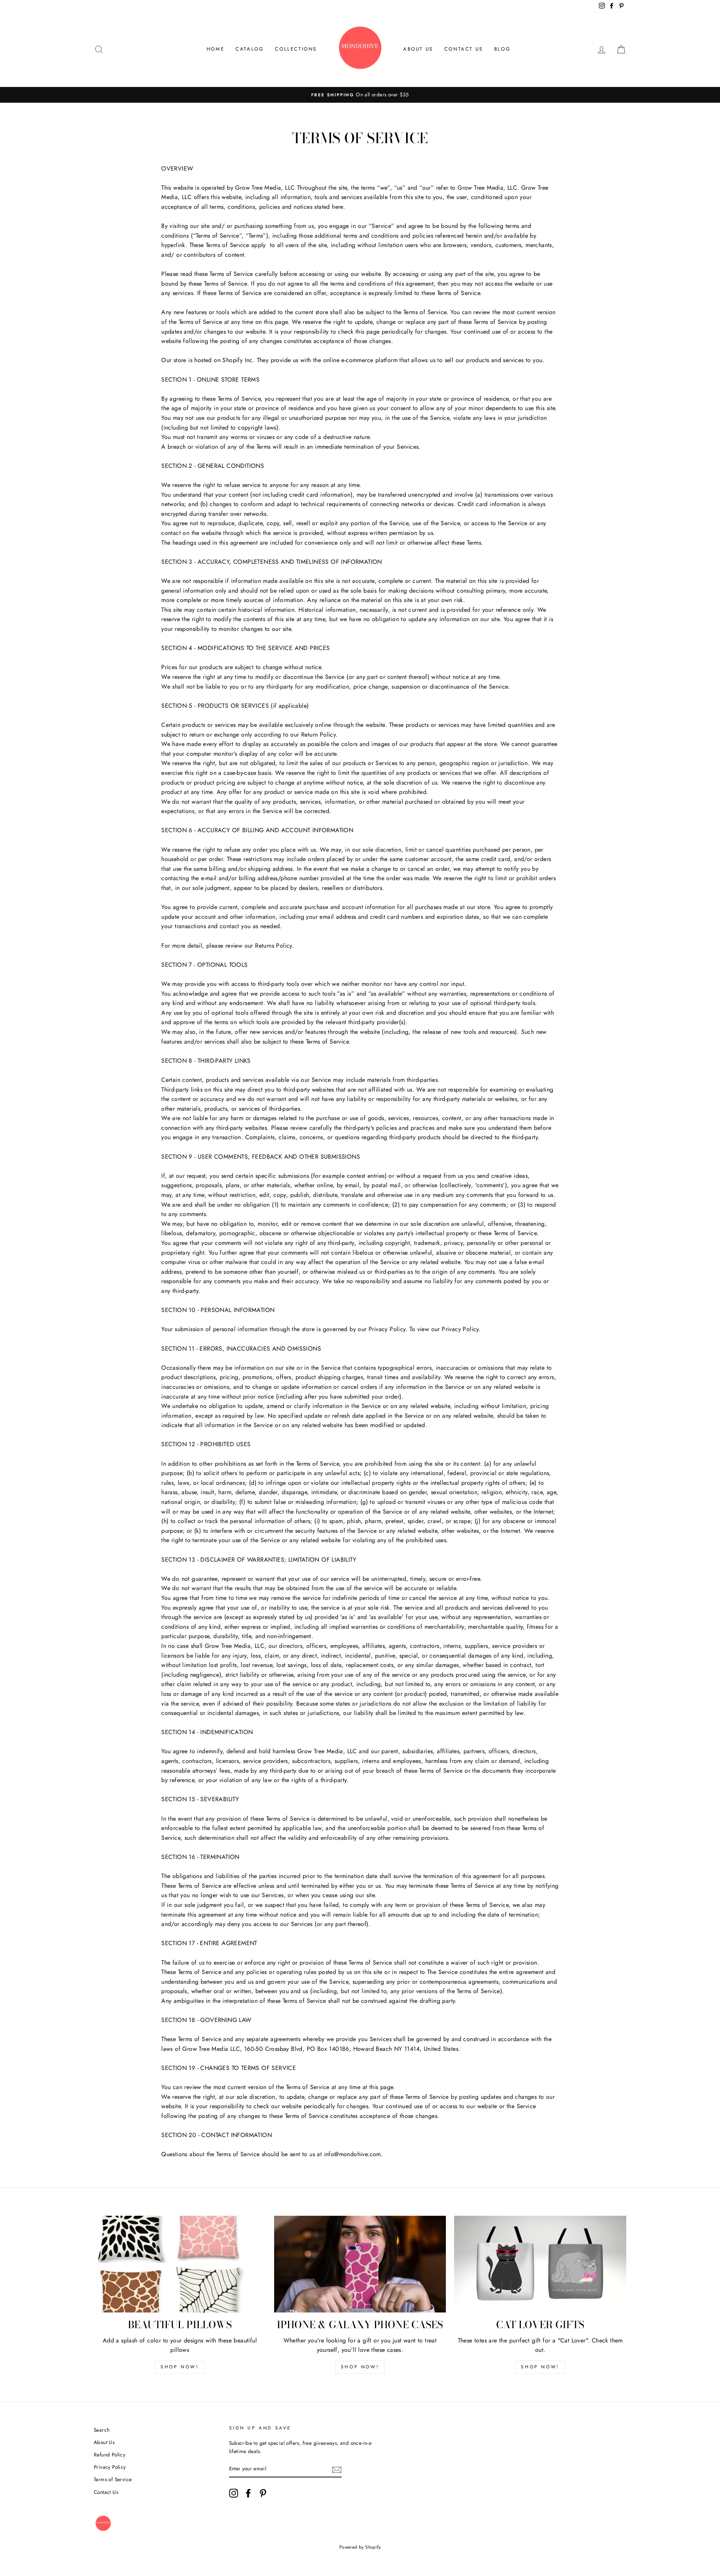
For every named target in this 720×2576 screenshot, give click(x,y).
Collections (296, 49)
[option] (360, 95)
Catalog (250, 49)
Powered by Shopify (360, 2547)
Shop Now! (180, 2367)
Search (102, 2430)
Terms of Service (113, 2479)
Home (215, 49)
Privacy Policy (110, 2467)
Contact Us (464, 49)
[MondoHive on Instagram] (234, 2493)
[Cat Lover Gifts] (540, 2264)
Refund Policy (109, 2455)
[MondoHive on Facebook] (248, 2493)
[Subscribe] (337, 2469)
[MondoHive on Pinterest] (263, 2493)
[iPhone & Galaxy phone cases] (360, 2264)
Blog (502, 49)
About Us (418, 49)
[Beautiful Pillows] (180, 2264)
